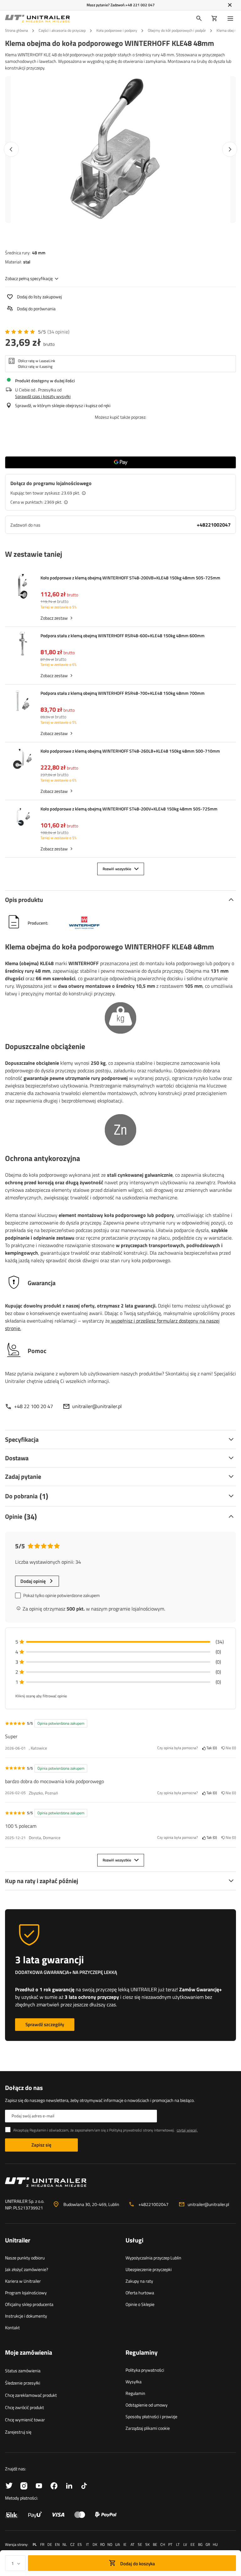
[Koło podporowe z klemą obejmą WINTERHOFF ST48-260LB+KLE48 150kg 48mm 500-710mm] (23, 760)
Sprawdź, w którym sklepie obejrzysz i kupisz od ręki (63, 405)
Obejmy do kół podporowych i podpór (177, 30)
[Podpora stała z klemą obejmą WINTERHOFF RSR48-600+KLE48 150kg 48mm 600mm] (23, 644)
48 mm (39, 253)
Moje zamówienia (29, 2353)
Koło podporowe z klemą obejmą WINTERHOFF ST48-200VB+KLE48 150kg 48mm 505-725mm (130, 578)
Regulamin (135, 2393)
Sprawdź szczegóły (45, 2024)
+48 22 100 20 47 (34, 1406)
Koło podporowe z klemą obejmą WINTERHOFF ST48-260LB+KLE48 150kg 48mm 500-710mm (130, 751)
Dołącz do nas (24, 2088)
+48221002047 (214, 525)
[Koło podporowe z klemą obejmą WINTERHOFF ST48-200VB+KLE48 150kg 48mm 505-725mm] (23, 587)
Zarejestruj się (18, 2432)
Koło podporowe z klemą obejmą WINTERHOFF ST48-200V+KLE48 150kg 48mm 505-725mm (129, 809)
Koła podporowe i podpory (117, 30)
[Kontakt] (120, 2185)
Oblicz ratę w (37, 361)
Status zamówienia (23, 2371)
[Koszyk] (214, 19)
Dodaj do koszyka (137, 2564)
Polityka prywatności (145, 2370)
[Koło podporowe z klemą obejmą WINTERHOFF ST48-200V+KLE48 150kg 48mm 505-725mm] (23, 818)
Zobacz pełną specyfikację (29, 278)
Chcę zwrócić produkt (24, 2407)
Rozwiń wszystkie (117, 869)
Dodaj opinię (33, 1581)
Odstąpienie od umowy (147, 2405)
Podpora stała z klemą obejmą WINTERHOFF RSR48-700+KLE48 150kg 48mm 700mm (123, 693)
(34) (58, 332)
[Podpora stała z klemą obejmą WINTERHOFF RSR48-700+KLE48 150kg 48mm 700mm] (23, 702)
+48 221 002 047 (140, 5)
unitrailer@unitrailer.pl (97, 1406)
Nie (230, 1748)
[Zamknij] (230, 5)
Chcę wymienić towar (25, 2420)
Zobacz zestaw (54, 618)
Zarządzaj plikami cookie (148, 2428)
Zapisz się (41, 2145)
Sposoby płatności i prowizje (151, 2416)
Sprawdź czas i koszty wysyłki (43, 396)
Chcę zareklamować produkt (31, 2395)
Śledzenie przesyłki (23, 2383)
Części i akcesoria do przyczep (62, 30)
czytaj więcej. (187, 2130)
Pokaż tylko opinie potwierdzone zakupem (62, 1595)
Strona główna (16, 30)
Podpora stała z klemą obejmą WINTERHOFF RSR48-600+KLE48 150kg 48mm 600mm (123, 636)
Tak (211, 1748)
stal (27, 262)
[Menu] (232, 19)
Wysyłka (134, 2382)
